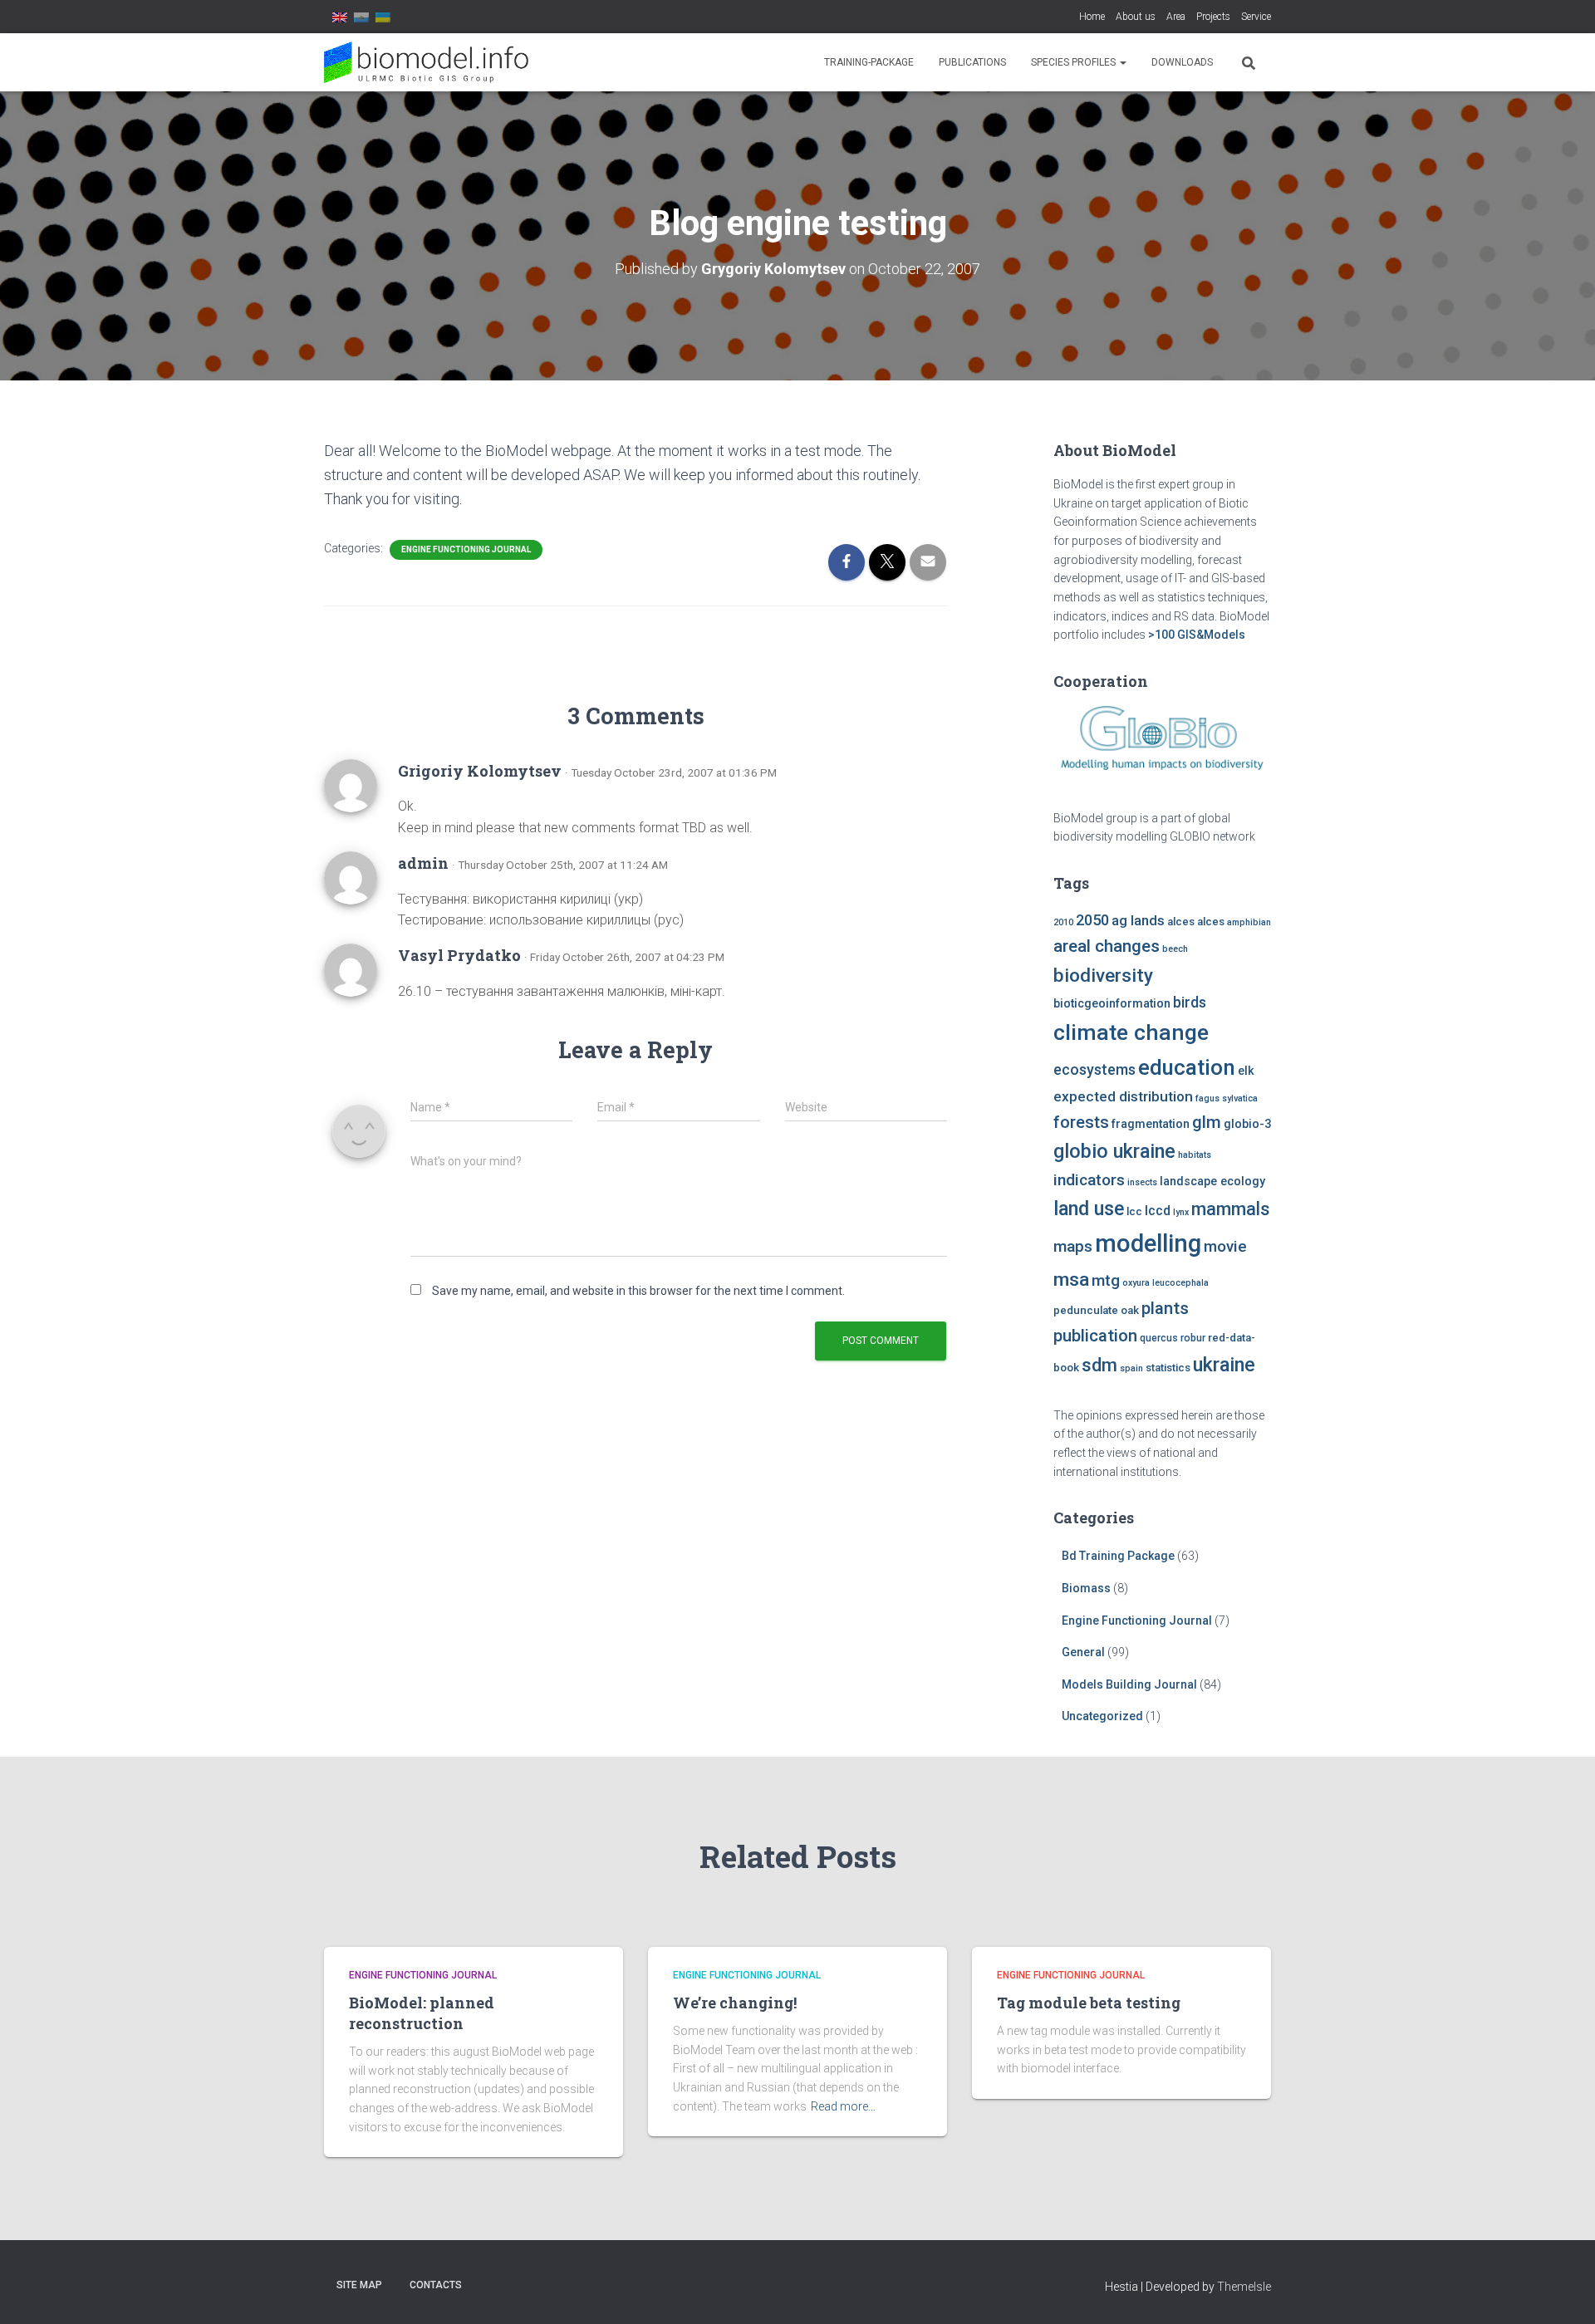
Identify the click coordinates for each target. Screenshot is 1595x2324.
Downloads (1182, 62)
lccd (1158, 1211)
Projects (1213, 17)
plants (1165, 1308)
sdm (1099, 1365)
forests (1081, 1122)
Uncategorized (1102, 1716)
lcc (1134, 1211)
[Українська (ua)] (383, 17)
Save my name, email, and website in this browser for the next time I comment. (638, 1291)
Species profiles (1075, 62)
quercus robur (1173, 1338)
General (1083, 1652)
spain (1131, 1368)
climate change (1131, 1032)
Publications (972, 62)
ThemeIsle (1244, 2287)
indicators (1089, 1180)
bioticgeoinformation (1112, 1004)
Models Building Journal (1129, 1684)
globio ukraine (1114, 1151)
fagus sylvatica (1227, 1098)
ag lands (1138, 921)
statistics (1168, 1368)
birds (1190, 1003)
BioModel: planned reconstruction (422, 2013)
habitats (1195, 1155)
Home (1092, 17)
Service (1256, 17)
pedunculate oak (1096, 1310)
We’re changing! (735, 2003)
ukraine (1224, 1365)
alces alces (1196, 922)
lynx (1181, 1212)
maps (1073, 1246)
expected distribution (1123, 1096)
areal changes (1107, 946)
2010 (1063, 922)
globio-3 (1247, 1124)
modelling (1148, 1243)
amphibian (1249, 922)
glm (1207, 1122)
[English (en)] (340, 17)
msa (1071, 1280)
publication (1095, 1336)
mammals (1230, 1209)
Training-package (869, 62)
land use (1089, 1209)
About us (1136, 17)
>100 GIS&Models (1197, 635)
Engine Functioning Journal (466, 549)
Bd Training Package (1118, 1556)
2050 (1092, 920)
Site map (359, 2285)
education (1187, 1067)
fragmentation (1151, 1124)
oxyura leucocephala (1166, 1283)
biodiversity (1103, 975)
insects (1142, 1182)
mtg (1106, 1280)
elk (1246, 1071)
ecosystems (1094, 1070)
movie (1225, 1247)
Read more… (843, 2106)
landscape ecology (1212, 1182)
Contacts (436, 2285)
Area (1176, 17)
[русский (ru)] (361, 17)
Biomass (1086, 1588)
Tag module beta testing (1089, 2003)
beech (1175, 949)
